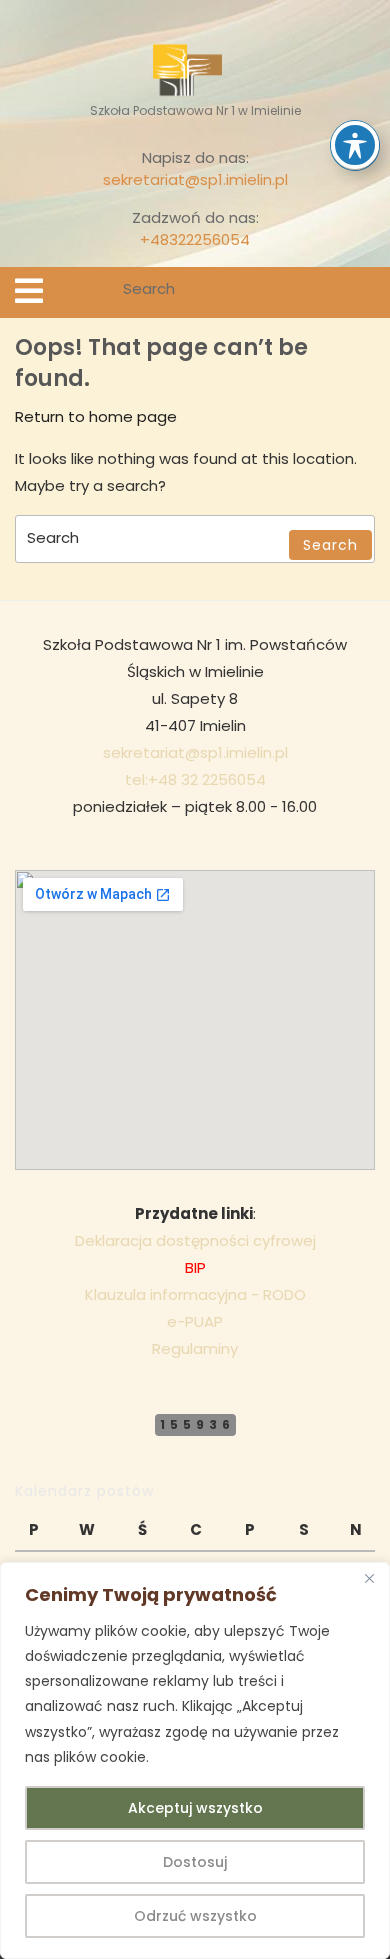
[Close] (369, 1579)
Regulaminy (195, 1348)
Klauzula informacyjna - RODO (195, 1294)
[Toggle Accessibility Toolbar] (355, 145)
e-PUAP (195, 1321)
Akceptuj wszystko (195, 1808)
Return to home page (96, 416)
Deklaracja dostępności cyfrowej (195, 1240)
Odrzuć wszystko (195, 1916)
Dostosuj (195, 1862)
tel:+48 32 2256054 (195, 779)
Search (362, 292)
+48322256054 (195, 239)
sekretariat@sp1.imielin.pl (195, 179)
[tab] (29, 291)
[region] (195, 1760)
